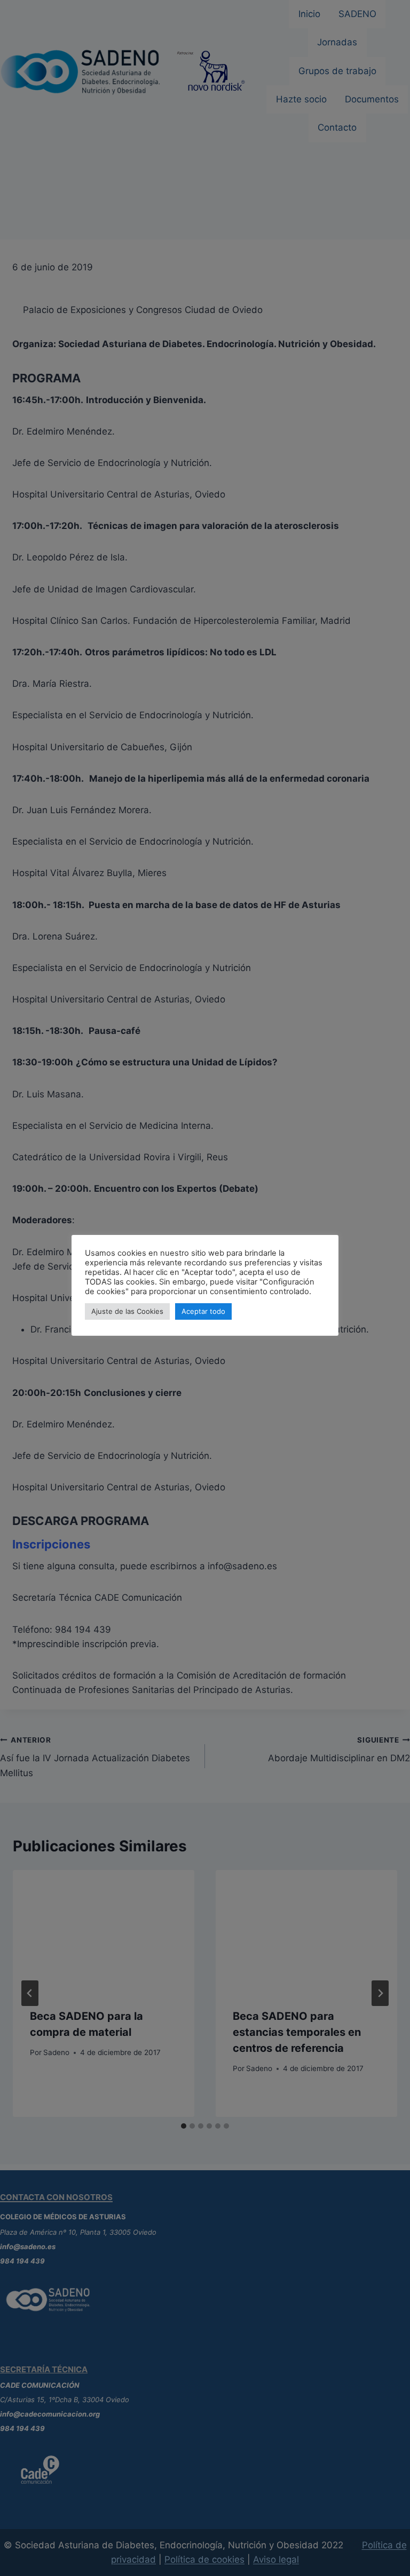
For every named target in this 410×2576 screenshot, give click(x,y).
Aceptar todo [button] (203, 1311)
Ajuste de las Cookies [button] (127, 1311)
